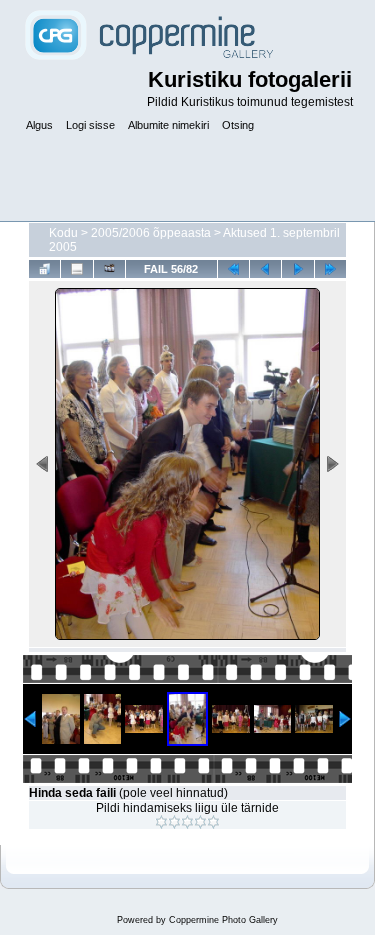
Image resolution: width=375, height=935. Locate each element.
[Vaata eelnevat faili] (265, 268)
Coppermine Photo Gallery (223, 920)
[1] (161, 822)
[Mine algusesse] (233, 268)
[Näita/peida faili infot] (76, 268)
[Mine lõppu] (330, 268)
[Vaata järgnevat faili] (297, 268)
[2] (174, 822)
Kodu (63, 233)
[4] (200, 822)
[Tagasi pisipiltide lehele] (44, 268)
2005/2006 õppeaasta (151, 233)
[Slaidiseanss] (109, 268)
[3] (187, 822)
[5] (213, 822)
